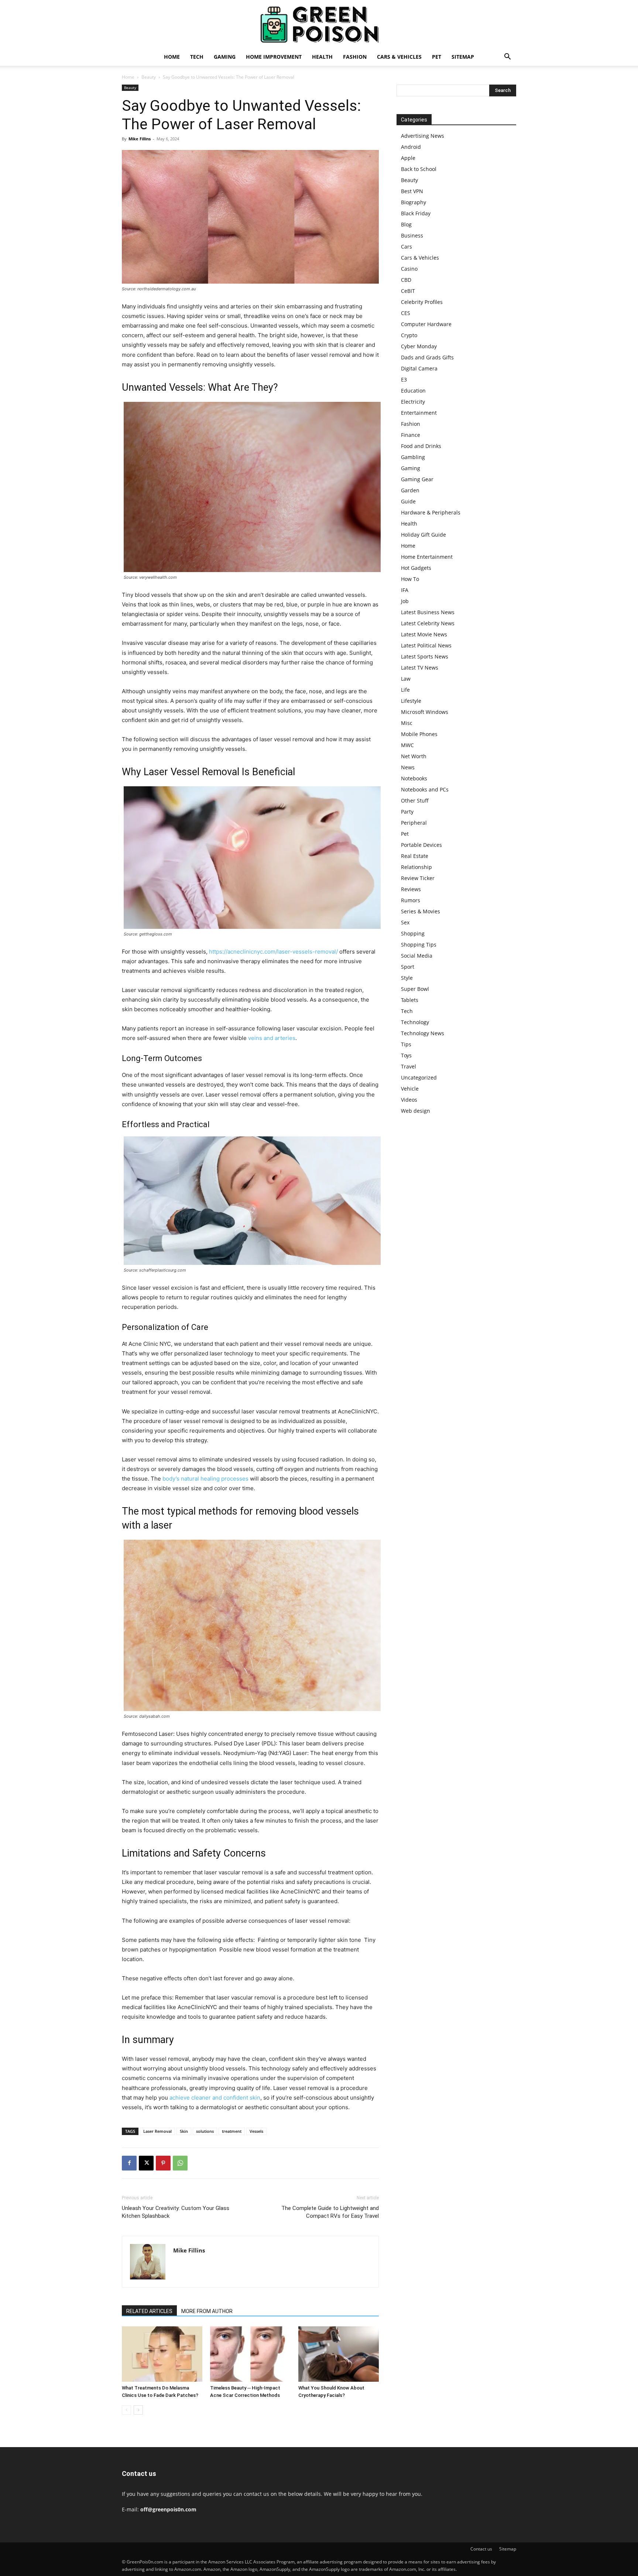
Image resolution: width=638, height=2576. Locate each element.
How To (410, 579)
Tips (406, 1044)
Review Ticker (418, 878)
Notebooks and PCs (425, 789)
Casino (409, 269)
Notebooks (414, 778)
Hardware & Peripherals (431, 512)
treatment (232, 2131)
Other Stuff (415, 800)
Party (407, 812)
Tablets (410, 1000)
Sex (405, 922)
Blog (406, 224)
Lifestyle (411, 701)
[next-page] (138, 2410)
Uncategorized (419, 1077)
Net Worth (414, 756)
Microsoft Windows (425, 712)
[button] (507, 57)
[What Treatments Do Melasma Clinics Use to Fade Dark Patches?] (162, 2354)
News (408, 767)
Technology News (423, 1033)
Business (412, 235)
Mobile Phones (419, 734)
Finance (411, 435)
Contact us (481, 2549)
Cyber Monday (419, 346)
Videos (409, 1100)
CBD (406, 280)
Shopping (413, 933)
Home (172, 57)
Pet (437, 57)
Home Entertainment (427, 557)
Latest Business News (428, 612)
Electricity (413, 402)
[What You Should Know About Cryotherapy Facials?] (339, 2354)
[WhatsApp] (180, 2163)
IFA (405, 590)
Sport (408, 967)
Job (405, 601)
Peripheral (414, 823)
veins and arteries (272, 1038)
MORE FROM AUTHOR (207, 2311)
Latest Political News (426, 645)
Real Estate (415, 856)
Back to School (419, 169)
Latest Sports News (425, 656)
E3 (404, 379)
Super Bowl (415, 989)
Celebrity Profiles (422, 302)
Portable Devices (421, 845)
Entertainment (419, 413)
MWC (407, 745)
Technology (415, 1022)
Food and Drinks (421, 446)
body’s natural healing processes (205, 1479)
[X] (146, 2163)
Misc (407, 723)
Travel (409, 1066)
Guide (408, 501)
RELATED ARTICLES (149, 2311)
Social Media (417, 956)
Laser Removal (157, 2131)
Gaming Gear (417, 479)
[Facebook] (129, 2163)
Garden (410, 490)
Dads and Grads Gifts (427, 357)
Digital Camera (419, 368)
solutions (205, 2131)
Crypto (409, 335)
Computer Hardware (426, 324)
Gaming (225, 57)
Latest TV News (420, 668)
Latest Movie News (424, 634)
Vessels (256, 2131)
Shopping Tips (419, 945)
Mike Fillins (140, 139)
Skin (184, 2131)
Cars (407, 247)
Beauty (149, 77)
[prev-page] (126, 2410)
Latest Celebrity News (428, 623)
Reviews (411, 889)
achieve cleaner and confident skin (215, 2098)
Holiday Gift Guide (423, 535)
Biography (414, 202)
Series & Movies (421, 911)
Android (411, 147)
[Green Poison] (319, 24)
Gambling (413, 457)
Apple (408, 158)
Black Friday (416, 213)
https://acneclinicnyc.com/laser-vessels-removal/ (273, 952)
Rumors (411, 900)
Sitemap (463, 57)
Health (322, 57)
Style (407, 978)
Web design (416, 1111)
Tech (197, 57)
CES (406, 313)
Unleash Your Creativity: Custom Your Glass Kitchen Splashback (176, 2212)
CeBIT (408, 291)
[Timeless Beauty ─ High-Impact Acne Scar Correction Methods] (250, 2354)
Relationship (416, 867)
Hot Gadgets (416, 568)
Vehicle (410, 1089)
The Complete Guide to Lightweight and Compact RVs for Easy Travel (330, 2212)
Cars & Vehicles (399, 57)
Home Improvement (274, 57)
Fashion (355, 57)
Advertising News (423, 136)
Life (405, 690)
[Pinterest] (163, 2163)
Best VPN (412, 191)
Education (413, 391)
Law (406, 679)
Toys (406, 1055)
